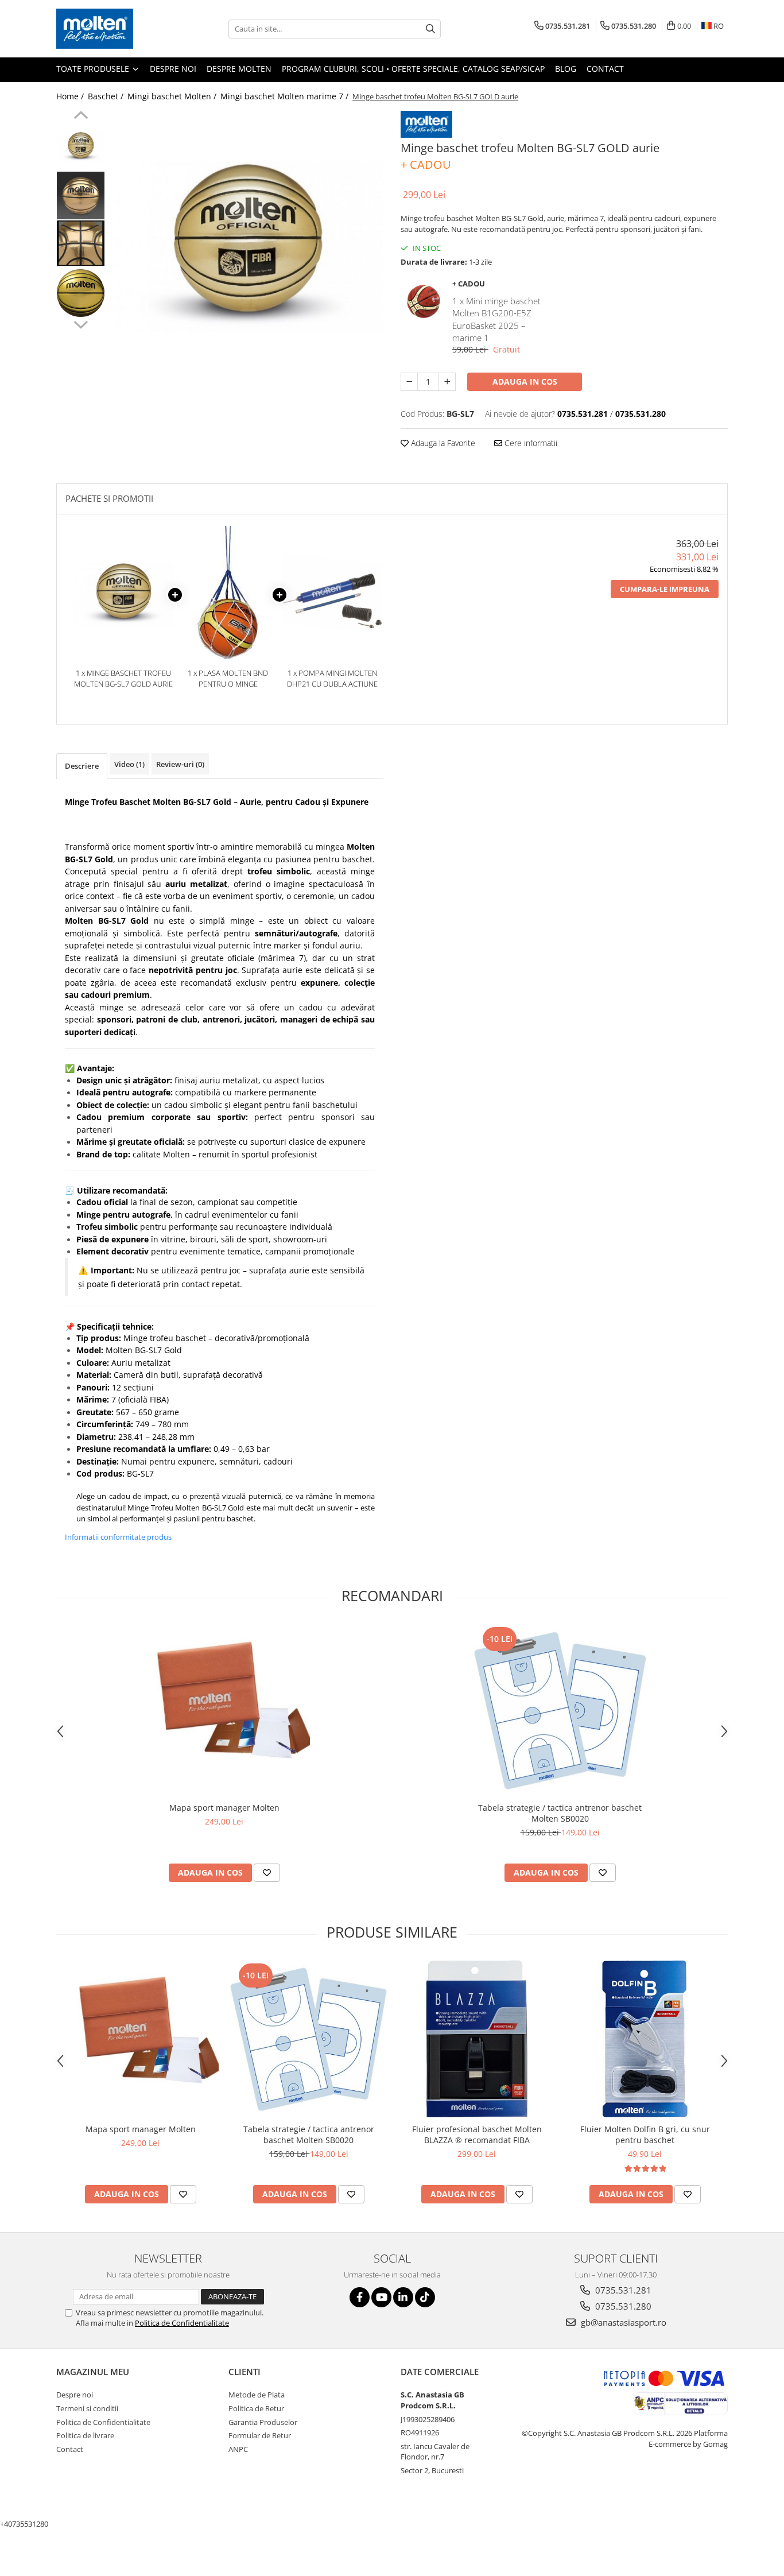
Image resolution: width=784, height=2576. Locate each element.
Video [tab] (129, 764)
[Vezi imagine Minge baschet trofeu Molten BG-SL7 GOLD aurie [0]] (81, 147)
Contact (605, 69)
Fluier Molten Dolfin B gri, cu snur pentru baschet (645, 2135)
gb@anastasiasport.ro (622, 2322)
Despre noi (173, 69)
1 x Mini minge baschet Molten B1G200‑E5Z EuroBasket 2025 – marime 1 (496, 319)
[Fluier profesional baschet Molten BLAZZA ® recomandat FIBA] (477, 2039)
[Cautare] (430, 29)
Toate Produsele (94, 69)
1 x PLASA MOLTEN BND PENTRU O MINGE (228, 678)
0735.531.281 (622, 2290)
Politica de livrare (85, 2435)
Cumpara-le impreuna (665, 589)
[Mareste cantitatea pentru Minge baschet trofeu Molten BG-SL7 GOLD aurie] (447, 382)
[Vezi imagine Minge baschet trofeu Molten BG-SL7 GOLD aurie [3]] (81, 293)
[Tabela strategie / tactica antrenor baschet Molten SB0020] (560, 1710)
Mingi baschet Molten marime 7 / (286, 96)
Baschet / (107, 96)
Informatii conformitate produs (118, 1537)
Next (81, 323)
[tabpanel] (247, 247)
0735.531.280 (622, 2306)
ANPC (238, 2449)
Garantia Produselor (263, 2422)
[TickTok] (425, 2297)
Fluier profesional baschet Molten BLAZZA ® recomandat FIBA (477, 2135)
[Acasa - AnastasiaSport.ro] (114, 29)
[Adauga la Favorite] (267, 1873)
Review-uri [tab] (180, 764)
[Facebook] (360, 2297)
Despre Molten (239, 69)
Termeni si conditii (87, 2408)
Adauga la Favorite (442, 443)
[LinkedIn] (403, 2297)
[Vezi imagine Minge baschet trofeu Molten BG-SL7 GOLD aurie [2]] (81, 243)
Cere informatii (530, 443)
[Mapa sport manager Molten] (224, 1711)
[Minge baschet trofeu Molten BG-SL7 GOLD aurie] (247, 247)
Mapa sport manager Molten (224, 1808)
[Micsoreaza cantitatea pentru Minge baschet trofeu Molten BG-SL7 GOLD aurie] (409, 382)
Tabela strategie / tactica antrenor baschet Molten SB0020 (560, 1813)
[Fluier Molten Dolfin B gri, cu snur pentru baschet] (645, 2039)
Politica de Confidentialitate (182, 2323)
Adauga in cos (525, 381)
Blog (566, 69)
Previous (81, 117)
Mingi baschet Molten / (173, 96)
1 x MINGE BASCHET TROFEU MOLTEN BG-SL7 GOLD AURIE (123, 678)
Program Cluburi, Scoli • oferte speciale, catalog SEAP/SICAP (413, 69)
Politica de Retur (256, 2408)
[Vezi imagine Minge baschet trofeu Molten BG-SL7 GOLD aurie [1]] (81, 195)
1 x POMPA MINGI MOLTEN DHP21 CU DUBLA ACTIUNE (332, 678)
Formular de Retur (260, 2435)
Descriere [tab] (82, 766)
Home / (71, 96)
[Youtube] (381, 2297)
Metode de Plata (257, 2395)
